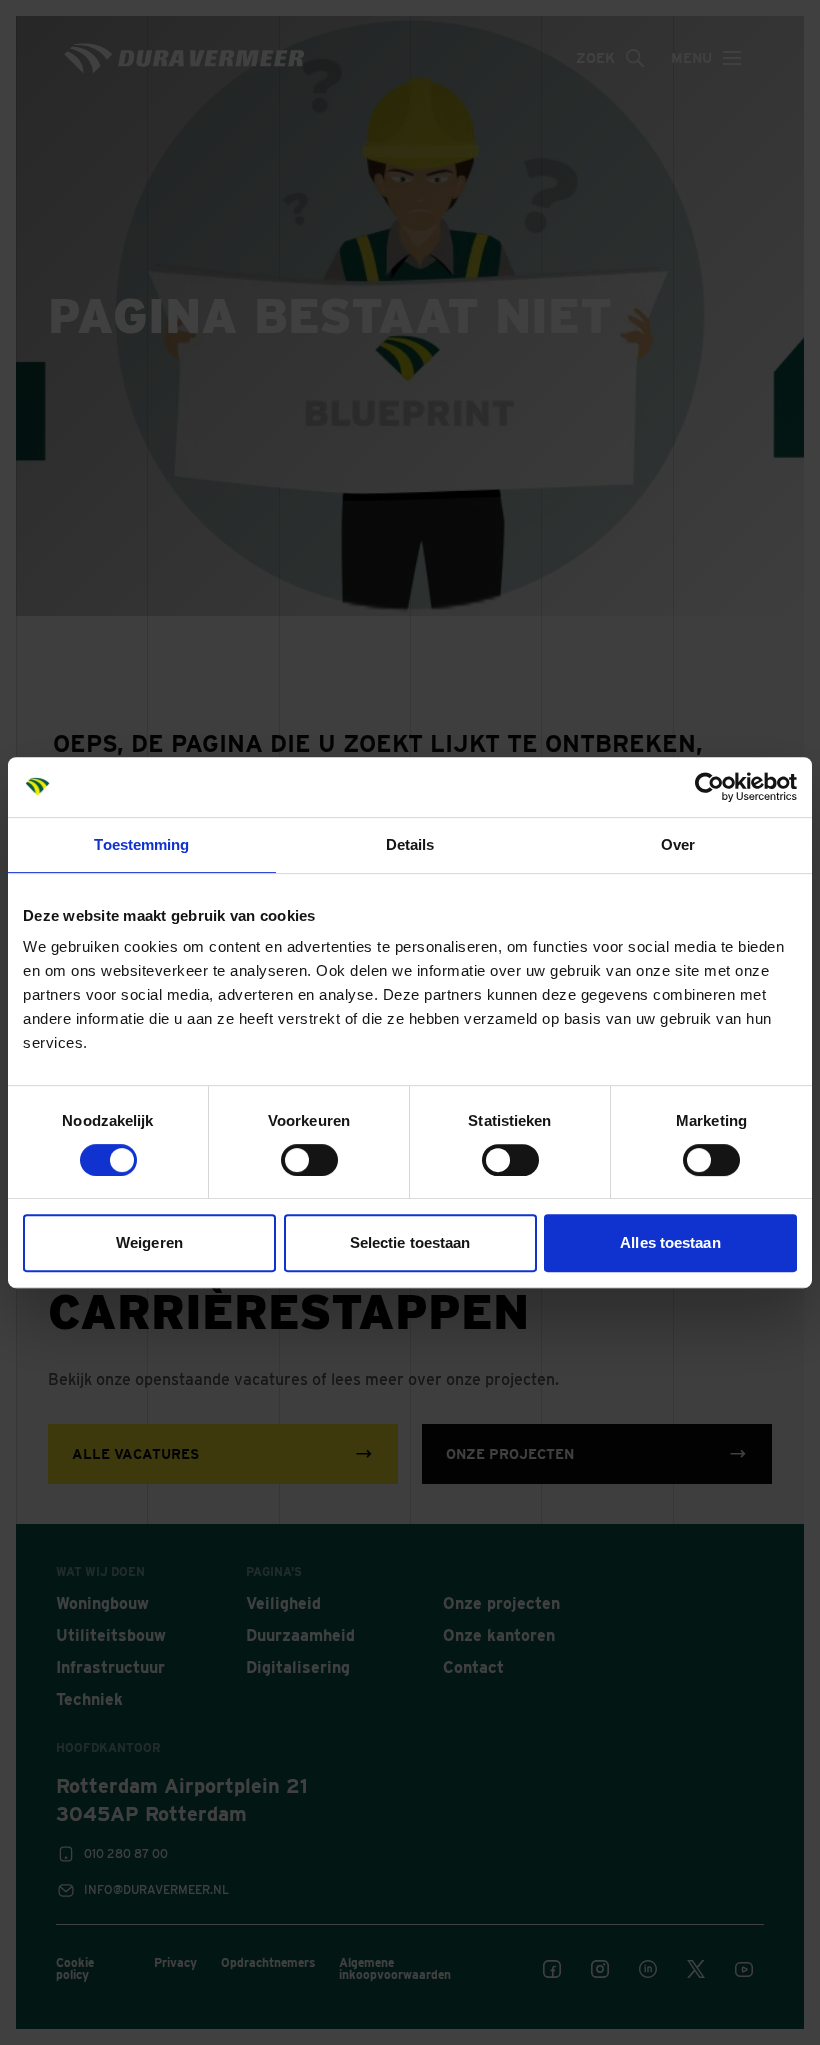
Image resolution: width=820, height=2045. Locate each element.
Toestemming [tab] (141, 844)
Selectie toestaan (410, 1242)
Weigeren (149, 1242)
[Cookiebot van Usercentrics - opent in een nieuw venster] (709, 787)
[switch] (309, 1160)
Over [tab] (678, 844)
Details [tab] (410, 844)
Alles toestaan (670, 1242)
